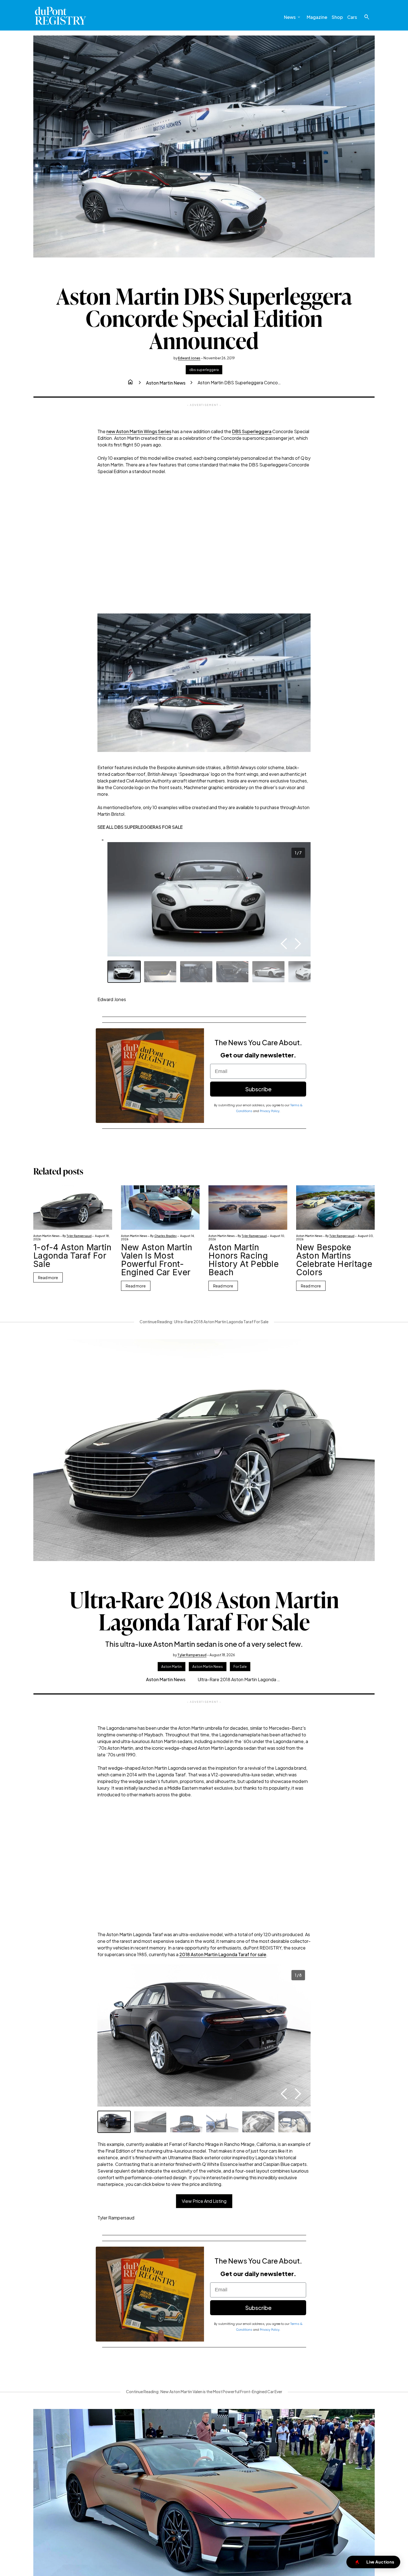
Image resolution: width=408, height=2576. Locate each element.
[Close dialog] (329, 1207)
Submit (262, 1324)
